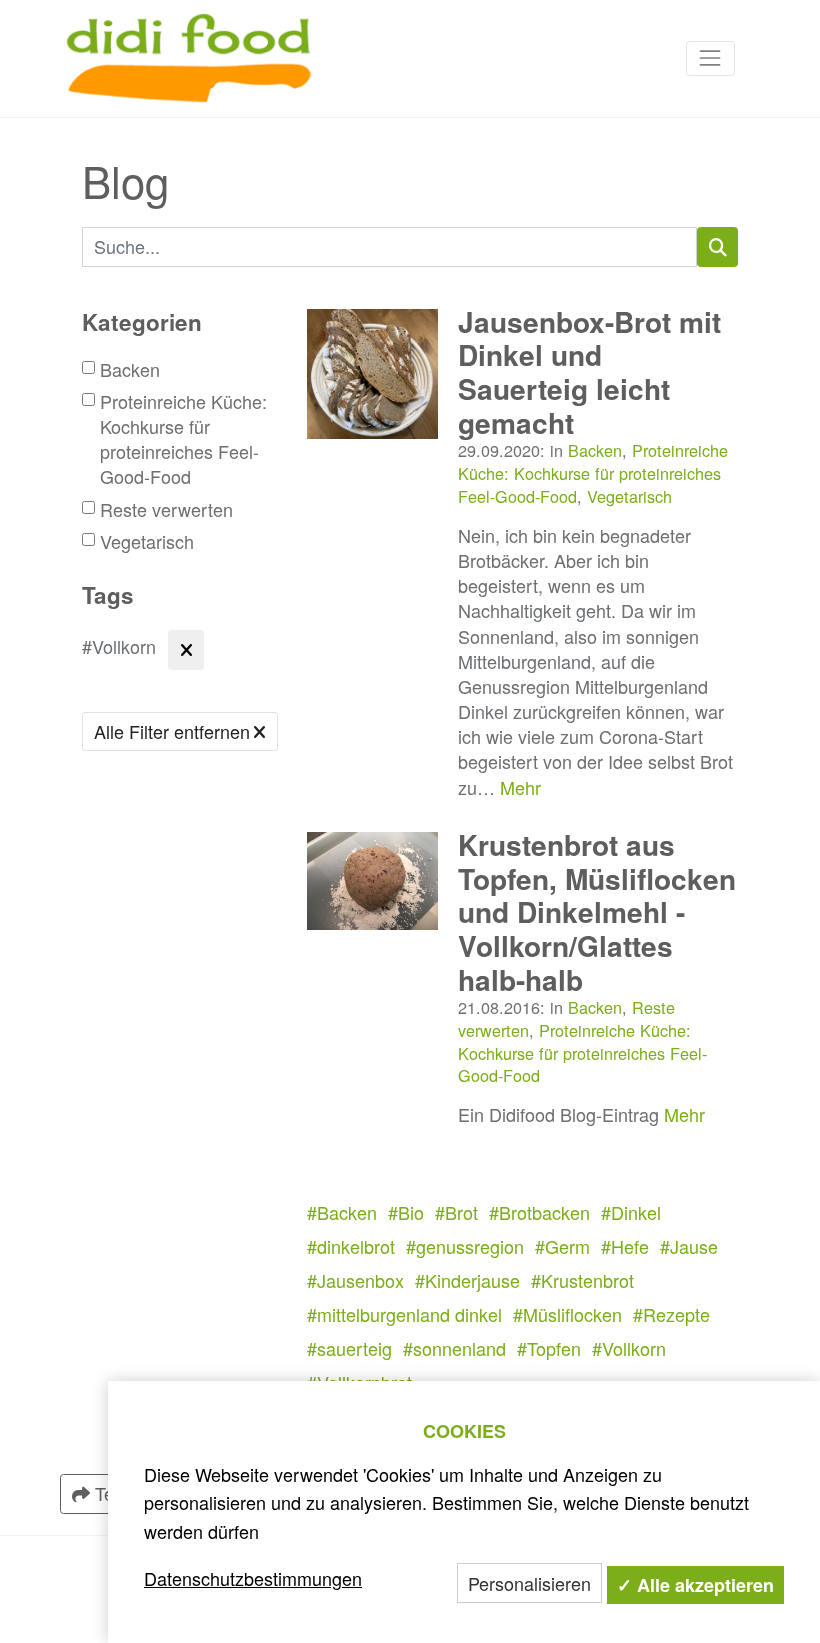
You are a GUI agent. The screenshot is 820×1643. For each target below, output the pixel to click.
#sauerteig (349, 1348)
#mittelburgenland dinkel (404, 1314)
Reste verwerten (166, 509)
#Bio (406, 1212)
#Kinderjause (467, 1280)
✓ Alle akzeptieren (695, 1585)
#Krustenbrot (582, 1280)
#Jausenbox (355, 1280)
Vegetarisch (147, 541)
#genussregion (465, 1246)
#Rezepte (671, 1314)
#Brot (456, 1212)
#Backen (342, 1212)
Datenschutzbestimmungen (253, 1578)
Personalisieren (529, 1583)
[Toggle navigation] (710, 58)
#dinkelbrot (351, 1246)
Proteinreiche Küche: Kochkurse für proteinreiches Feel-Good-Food (183, 439)
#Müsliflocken (567, 1314)
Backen (130, 369)
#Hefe (625, 1246)
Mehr (520, 787)
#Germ (562, 1246)
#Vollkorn (629, 1348)
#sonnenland (454, 1348)
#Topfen (549, 1348)
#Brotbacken (539, 1212)
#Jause (689, 1246)
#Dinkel (631, 1212)
